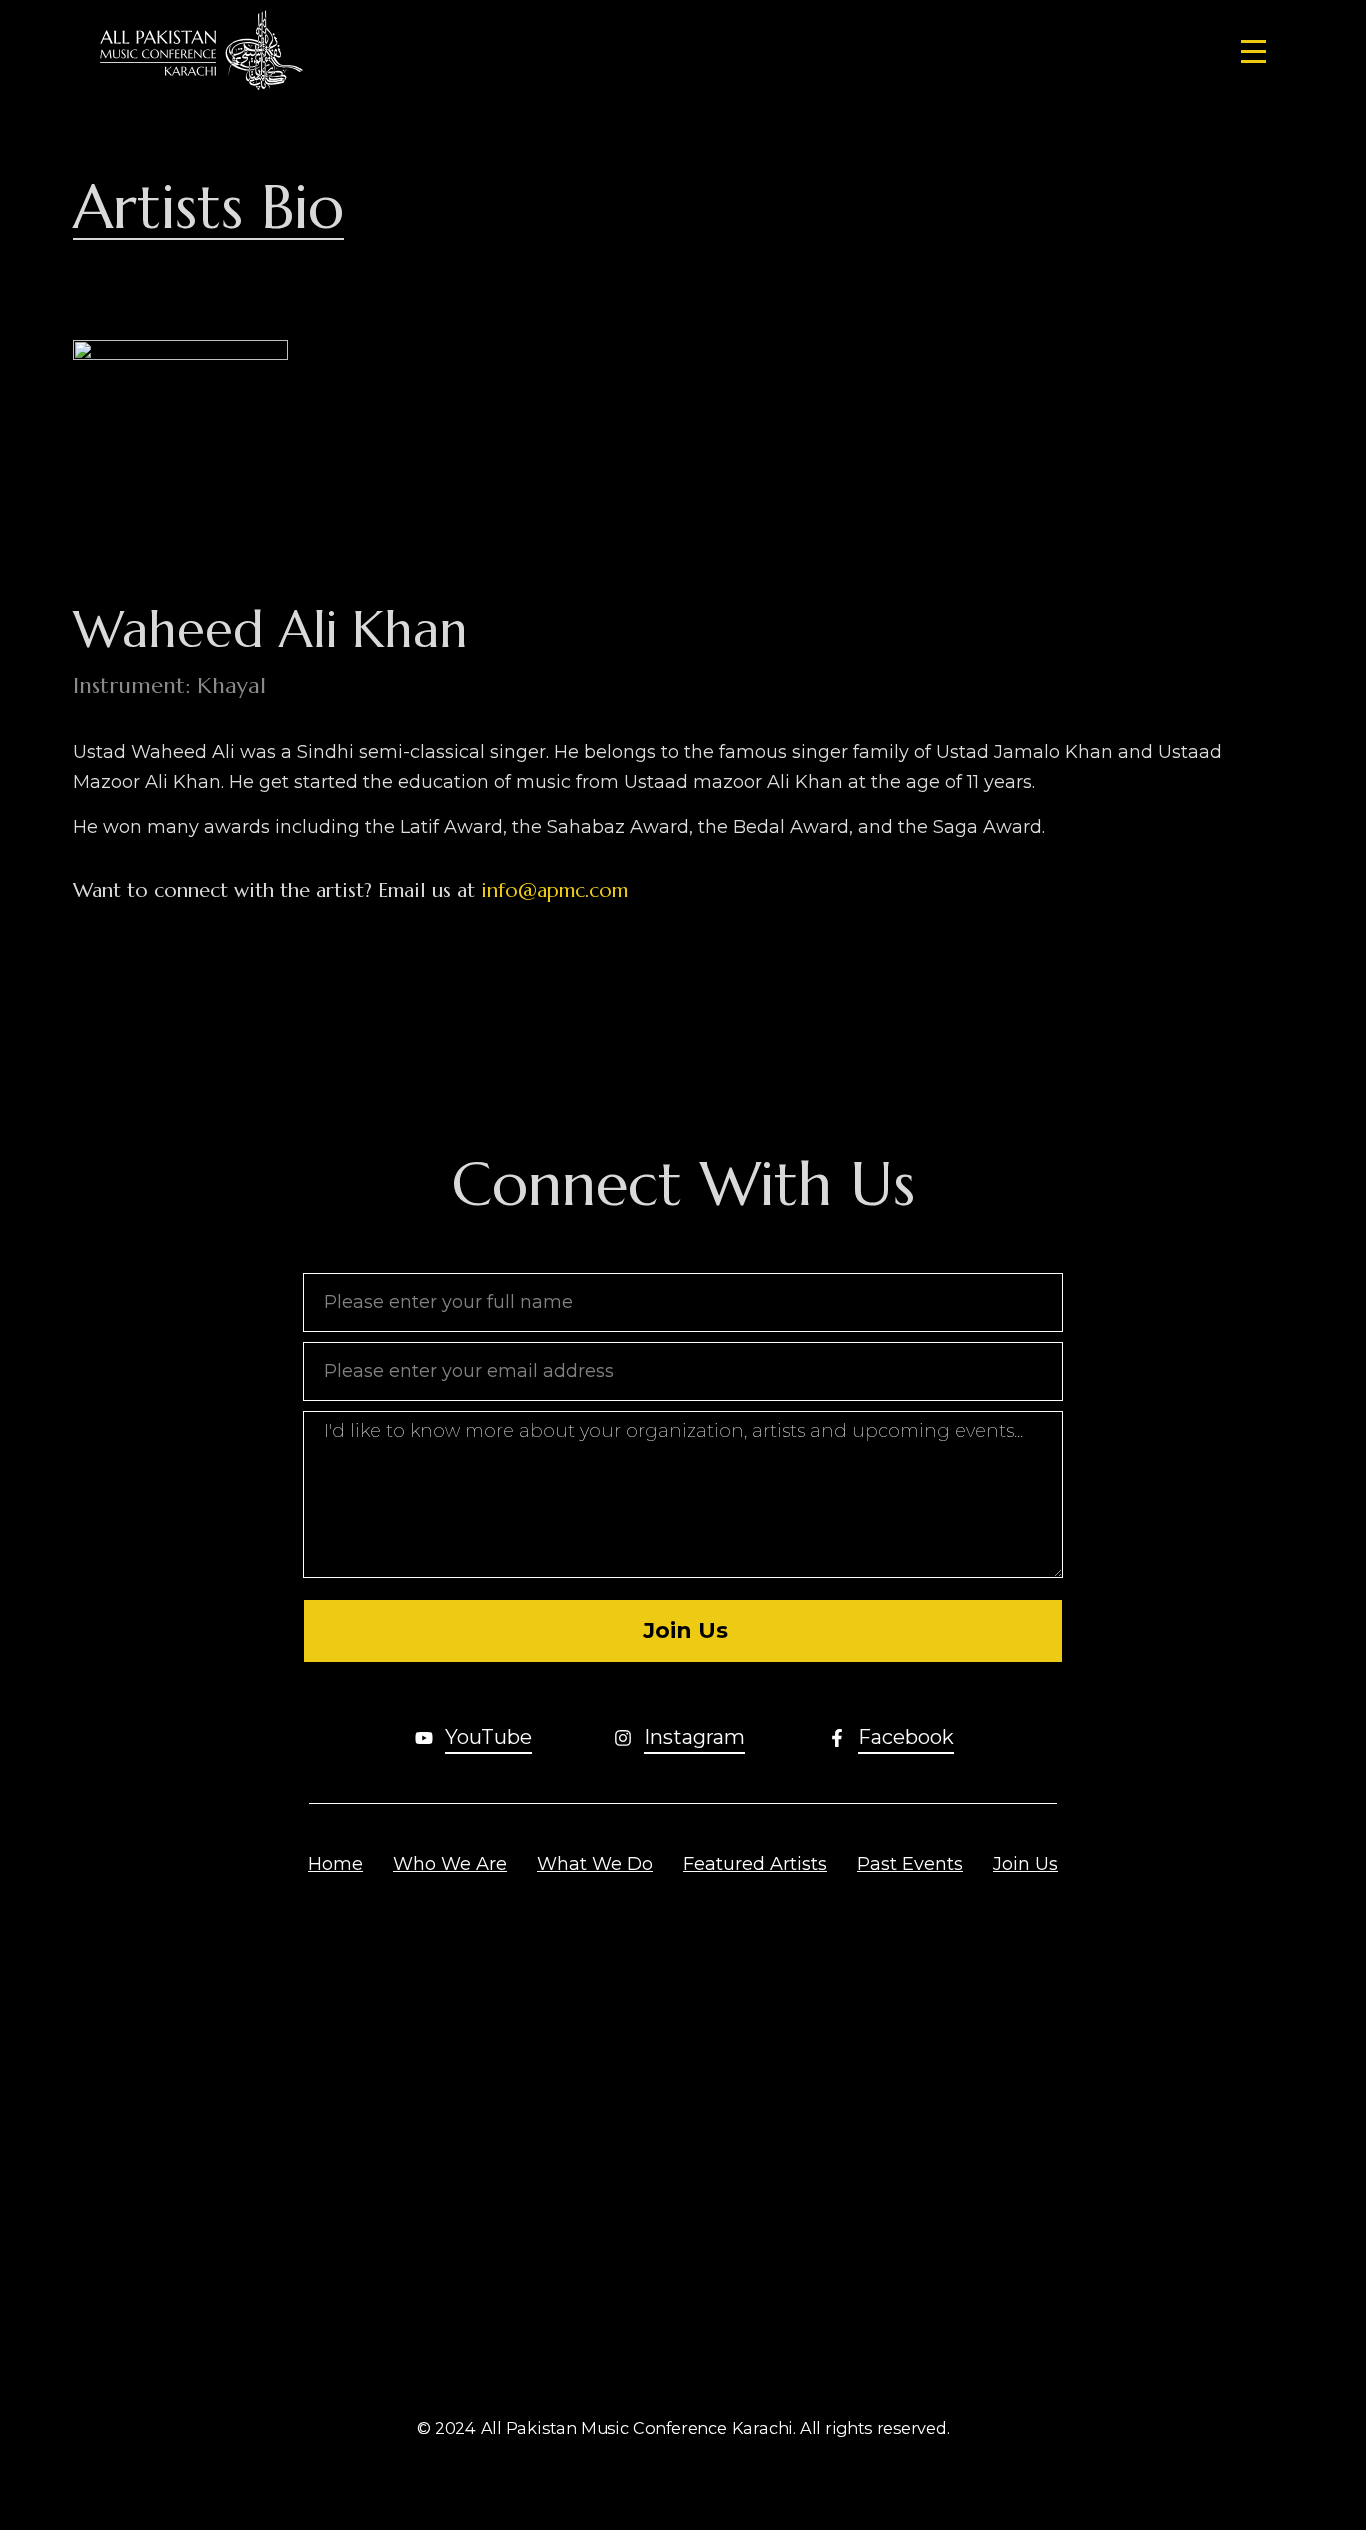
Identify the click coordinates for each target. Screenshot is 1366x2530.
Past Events (910, 1864)
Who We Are (450, 1864)
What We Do (595, 1864)
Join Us (1025, 1864)
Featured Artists (755, 1864)
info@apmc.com (554, 890)
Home (335, 1864)
